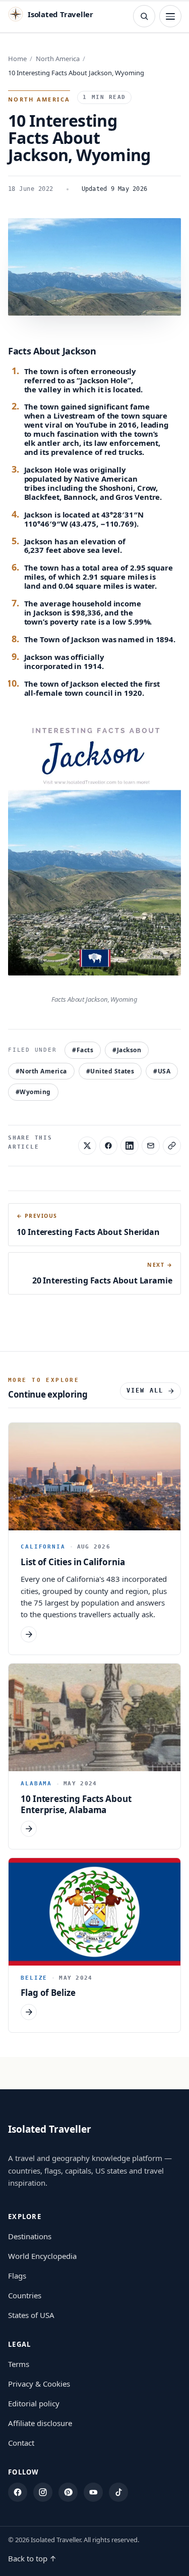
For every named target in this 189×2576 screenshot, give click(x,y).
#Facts (83, 1050)
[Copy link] (172, 1146)
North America (58, 59)
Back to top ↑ (32, 2558)
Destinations (30, 2236)
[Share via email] (151, 1146)
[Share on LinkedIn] (130, 1146)
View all (145, 1390)
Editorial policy (34, 2403)
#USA (162, 1071)
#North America (41, 1071)
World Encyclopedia (42, 2256)
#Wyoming (33, 1092)
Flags (17, 2276)
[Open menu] (170, 16)
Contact (21, 2443)
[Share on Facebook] (108, 1146)
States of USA (31, 2315)
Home (17, 59)
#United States (110, 1071)
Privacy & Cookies (39, 2384)
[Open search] (144, 16)
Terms (19, 2364)
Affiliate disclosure (40, 2423)
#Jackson (127, 1050)
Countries (25, 2295)
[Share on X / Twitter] (87, 1146)
